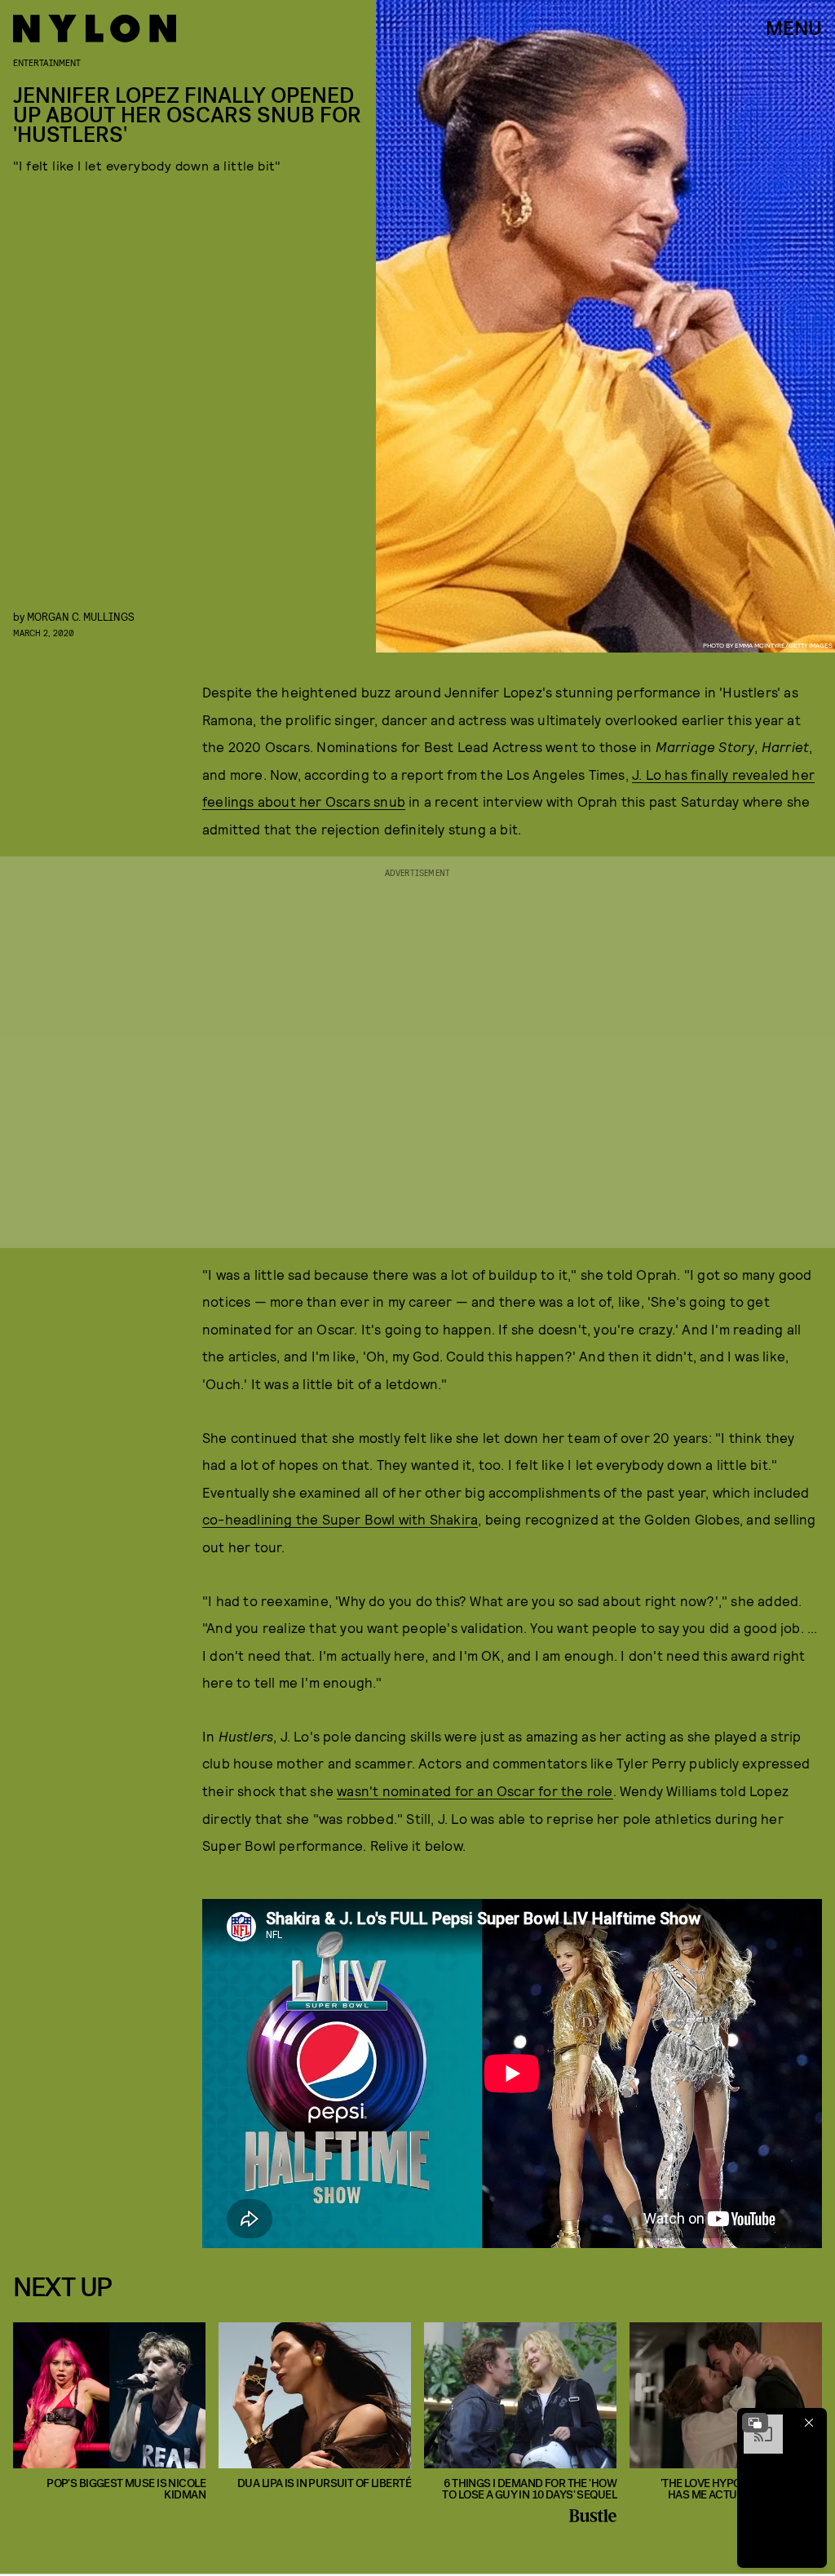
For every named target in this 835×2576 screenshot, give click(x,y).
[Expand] (755, 2423)
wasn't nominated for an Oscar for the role (475, 1790)
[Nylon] (95, 29)
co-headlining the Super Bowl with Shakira (340, 1519)
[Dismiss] (809, 2423)
